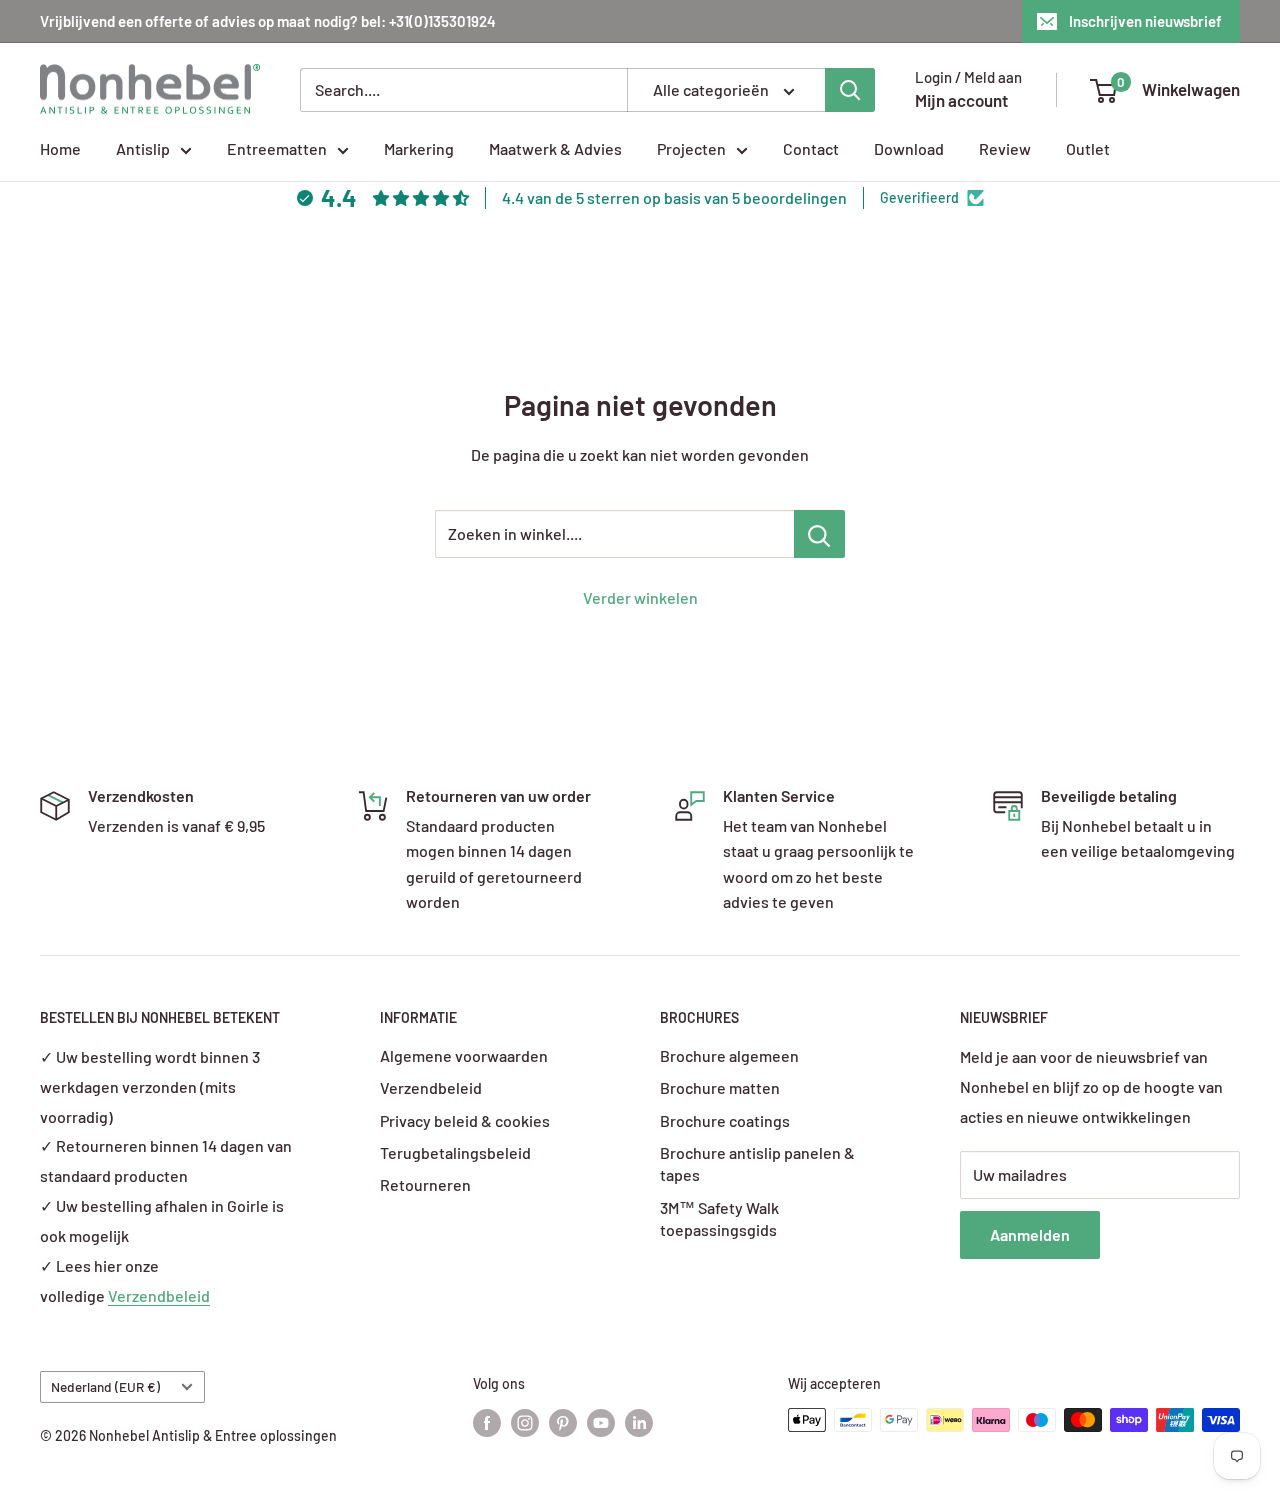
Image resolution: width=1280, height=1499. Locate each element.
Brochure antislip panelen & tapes (757, 1163)
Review (1005, 148)
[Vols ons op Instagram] (525, 1422)
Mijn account (961, 100)
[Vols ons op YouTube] (601, 1422)
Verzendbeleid (159, 1295)
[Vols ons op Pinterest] (563, 1422)
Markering (419, 148)
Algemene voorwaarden (464, 1055)
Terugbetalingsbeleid (455, 1152)
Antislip (143, 148)
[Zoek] (850, 90)
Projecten (691, 148)
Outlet (1088, 148)
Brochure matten (720, 1087)
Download (909, 148)
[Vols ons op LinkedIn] (639, 1422)
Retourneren (425, 1184)
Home (60, 148)
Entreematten (277, 148)
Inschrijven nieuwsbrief (1145, 21)
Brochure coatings (725, 1120)
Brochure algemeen (729, 1055)
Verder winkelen (640, 597)
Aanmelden (1030, 1234)
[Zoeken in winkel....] (819, 534)
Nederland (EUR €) (105, 1386)
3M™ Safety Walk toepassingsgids (719, 1218)
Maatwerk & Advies (555, 148)
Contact (811, 148)
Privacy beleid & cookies (465, 1120)
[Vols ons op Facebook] (487, 1422)
